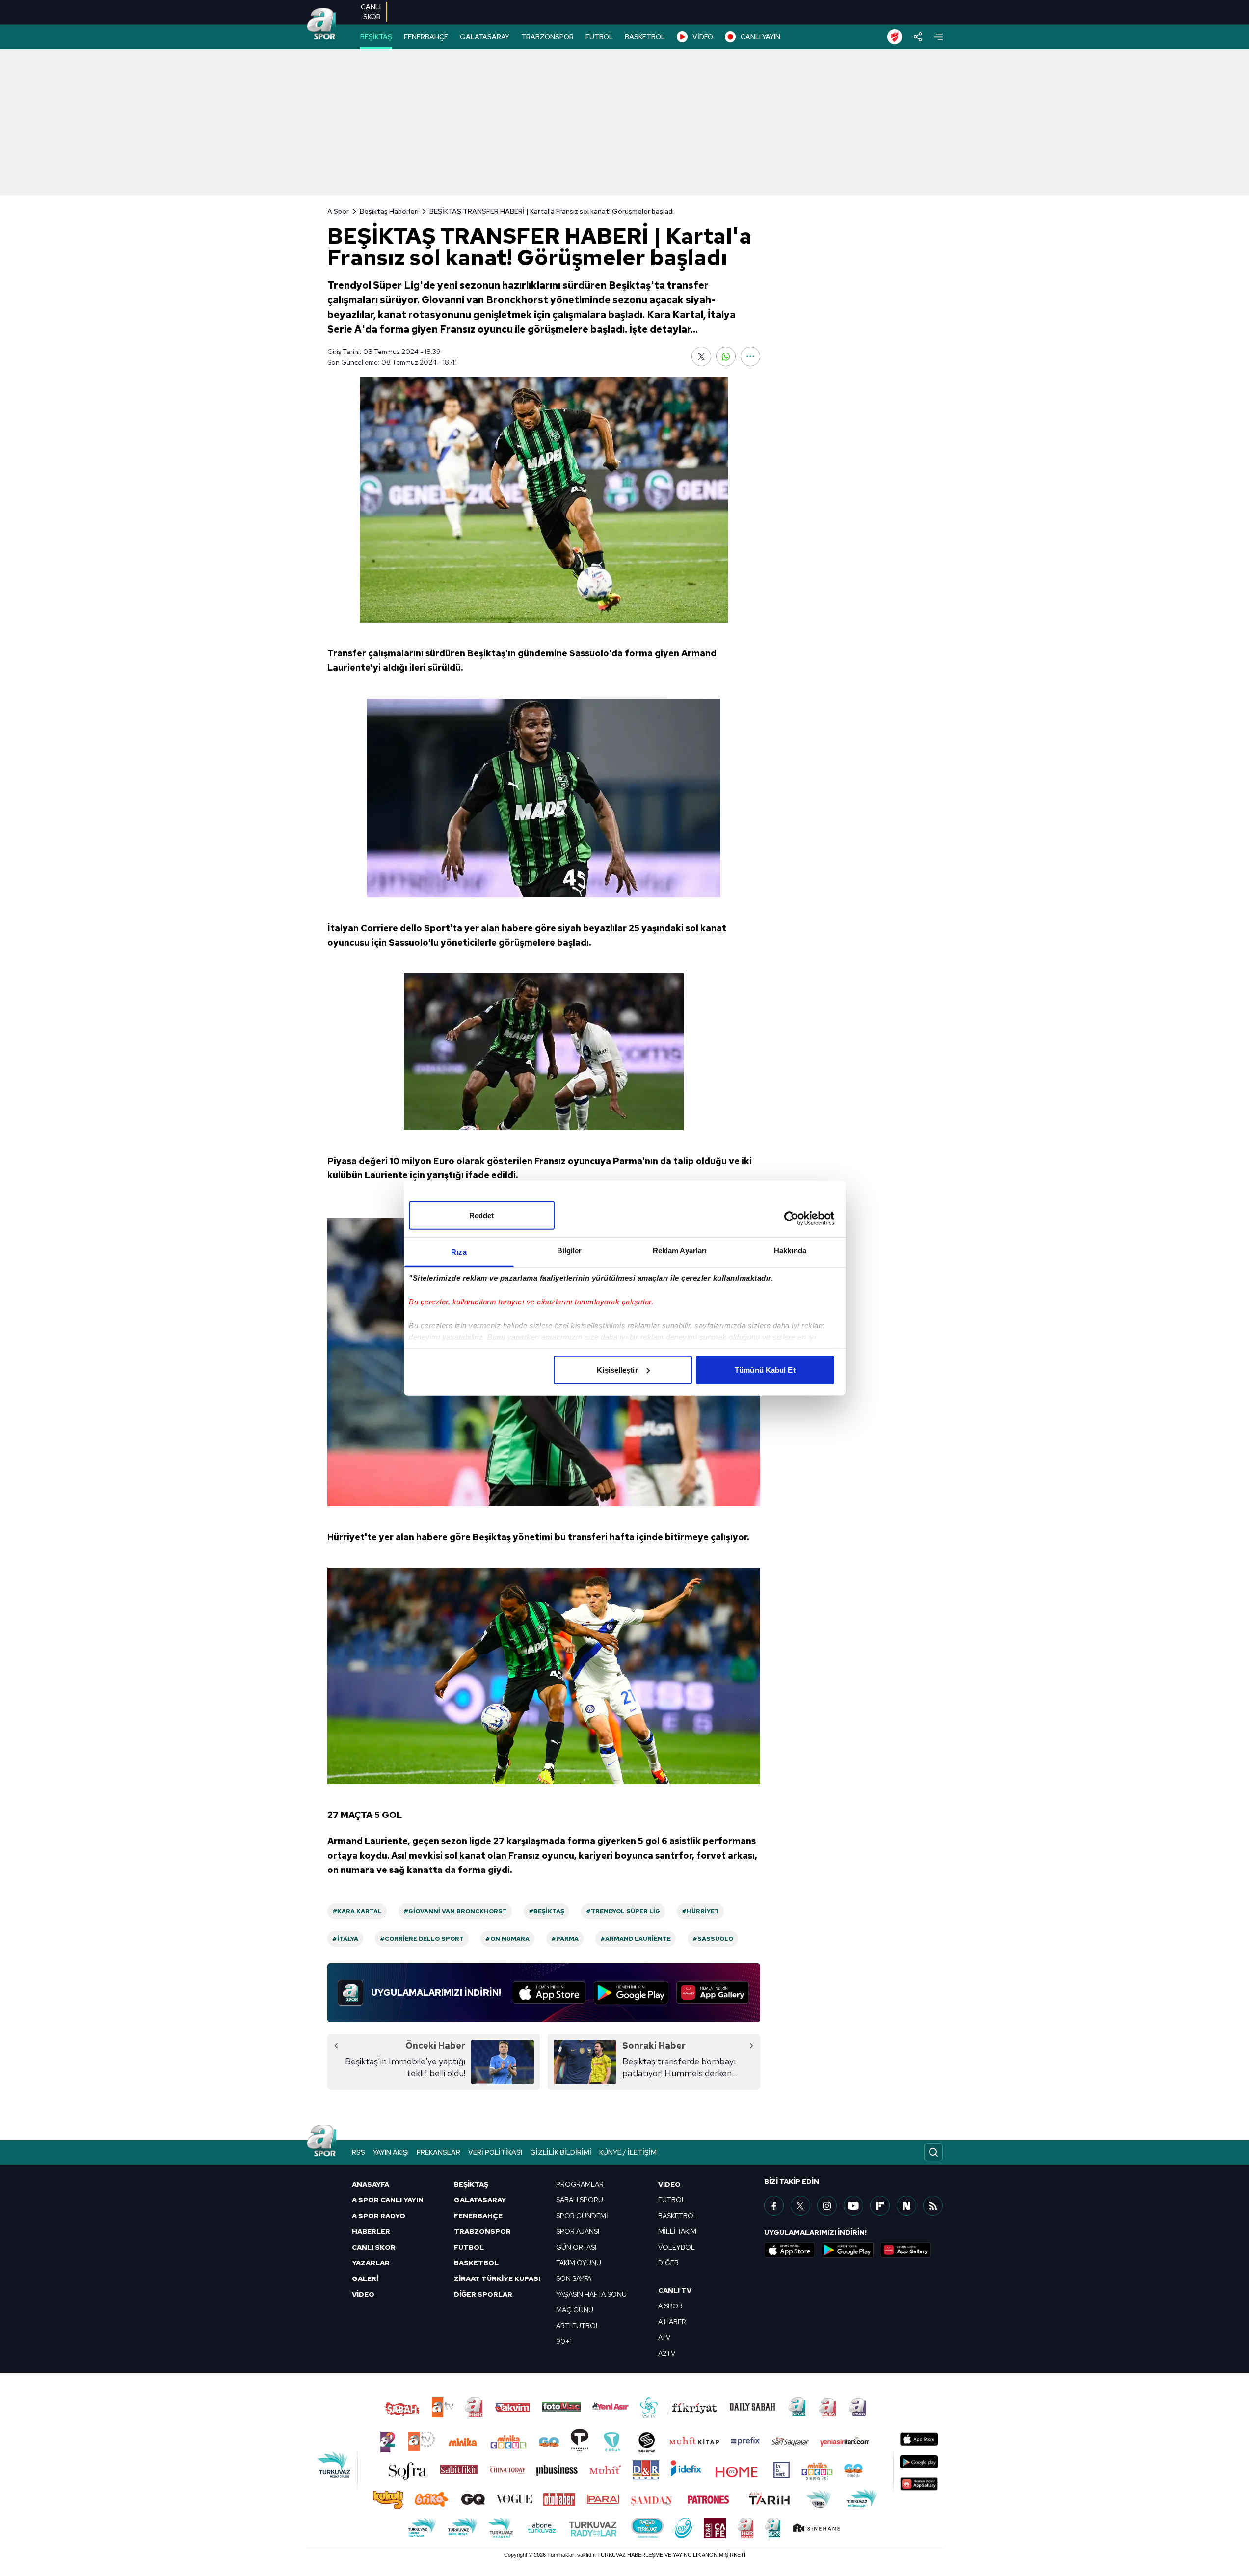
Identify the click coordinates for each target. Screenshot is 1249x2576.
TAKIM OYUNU (579, 2263)
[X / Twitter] (800, 2206)
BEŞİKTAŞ (376, 37)
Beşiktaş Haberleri (389, 211)
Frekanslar (438, 2152)
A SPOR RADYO (379, 2216)
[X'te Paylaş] (701, 356)
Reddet (482, 1215)
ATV (664, 2337)
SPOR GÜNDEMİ (582, 2216)
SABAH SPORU (580, 2200)
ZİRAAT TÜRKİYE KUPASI (497, 2278)
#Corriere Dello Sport (422, 1939)
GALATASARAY (485, 37)
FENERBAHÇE (426, 37)
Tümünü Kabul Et (765, 1369)
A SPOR (670, 2306)
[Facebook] (774, 2206)
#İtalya (345, 1939)
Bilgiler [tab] (570, 1250)
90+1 (564, 2341)
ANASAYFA (371, 2184)
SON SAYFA (574, 2278)
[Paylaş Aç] (918, 37)
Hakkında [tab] (790, 1250)
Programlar (580, 2184)
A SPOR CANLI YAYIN (388, 2200)
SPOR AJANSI (578, 2231)
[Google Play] (631, 1993)
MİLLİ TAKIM (677, 2231)
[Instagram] (827, 2206)
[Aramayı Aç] (933, 2152)
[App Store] (549, 1993)
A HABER (672, 2322)
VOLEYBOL (677, 2247)
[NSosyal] (906, 2206)
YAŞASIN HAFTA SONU (591, 2294)
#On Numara (507, 1939)
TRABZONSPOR (547, 37)
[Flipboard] (880, 2206)
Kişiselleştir (617, 1369)
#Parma (565, 1939)
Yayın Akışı (391, 2152)
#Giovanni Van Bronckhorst (455, 1911)
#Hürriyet (700, 1911)
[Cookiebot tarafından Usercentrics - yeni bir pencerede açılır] (791, 1219)
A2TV (667, 2353)
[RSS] (933, 2206)
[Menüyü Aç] (938, 37)
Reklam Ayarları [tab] (680, 1250)
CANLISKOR (371, 12)
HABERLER (371, 2231)
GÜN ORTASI (576, 2247)
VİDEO (703, 37)
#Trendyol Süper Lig (623, 1911)
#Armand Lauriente (636, 1939)
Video (669, 2184)
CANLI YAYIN (760, 37)
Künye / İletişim (628, 2152)
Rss (359, 2152)
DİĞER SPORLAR (483, 2294)
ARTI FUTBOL (578, 2326)
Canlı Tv (675, 2290)
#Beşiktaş (546, 1911)
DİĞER (668, 2263)
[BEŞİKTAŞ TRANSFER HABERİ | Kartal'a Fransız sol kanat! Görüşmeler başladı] (544, 500)
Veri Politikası (495, 2152)
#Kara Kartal (357, 1911)
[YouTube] (853, 2206)
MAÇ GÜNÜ (575, 2310)
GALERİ (365, 2278)
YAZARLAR (371, 2263)
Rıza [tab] (459, 1252)
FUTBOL (599, 37)
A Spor (338, 211)
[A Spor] (321, 25)
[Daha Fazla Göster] (750, 356)
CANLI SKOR (374, 2247)
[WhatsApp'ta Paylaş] (726, 356)
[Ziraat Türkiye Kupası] (895, 37)
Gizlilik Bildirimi (561, 2152)
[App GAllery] (713, 1993)
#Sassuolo (713, 1939)
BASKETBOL (645, 37)
